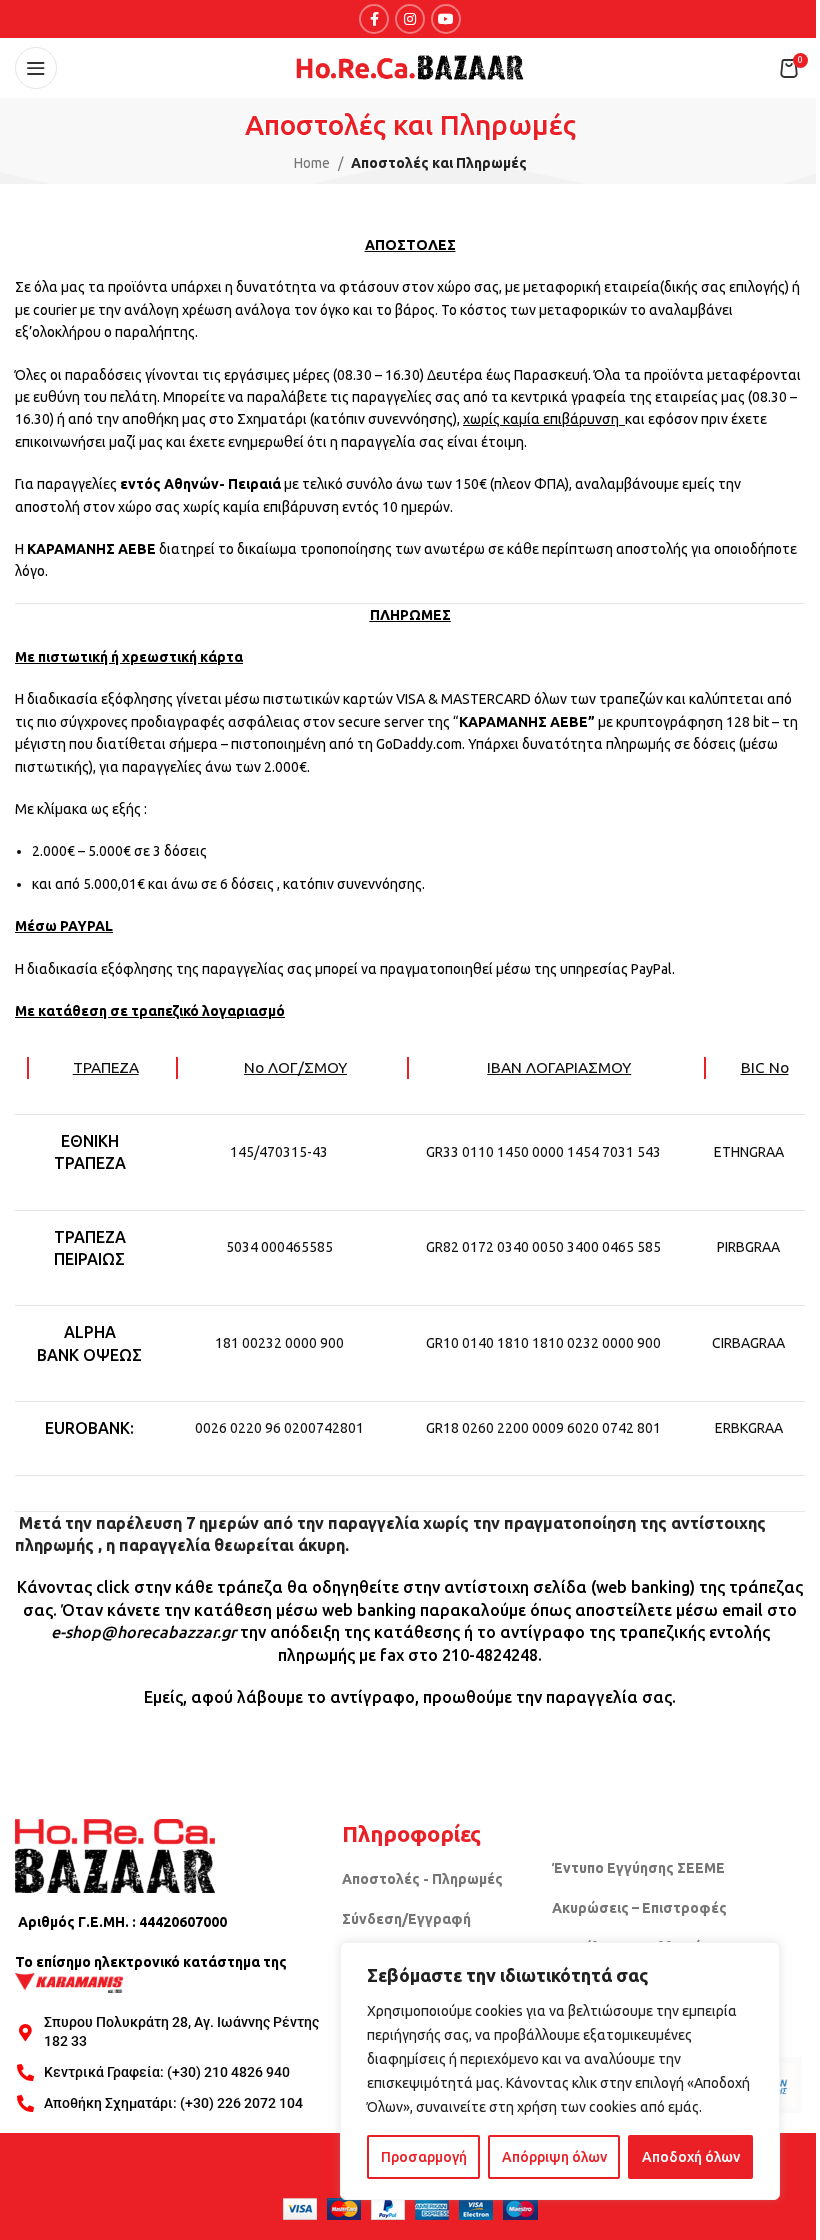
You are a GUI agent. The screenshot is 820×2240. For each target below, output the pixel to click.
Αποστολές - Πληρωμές (422, 1879)
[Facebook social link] (374, 19)
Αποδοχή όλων (691, 2157)
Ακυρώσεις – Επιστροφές (639, 1908)
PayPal (651, 969)
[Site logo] (410, 67)
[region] (560, 2071)
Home (312, 163)
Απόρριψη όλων (554, 2157)
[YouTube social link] (446, 19)
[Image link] (115, 1855)
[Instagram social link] (410, 19)
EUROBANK (87, 1428)
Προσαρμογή (424, 2157)
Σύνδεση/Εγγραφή (406, 1919)
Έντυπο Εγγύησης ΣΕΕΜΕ (638, 1868)
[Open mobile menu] (36, 68)
